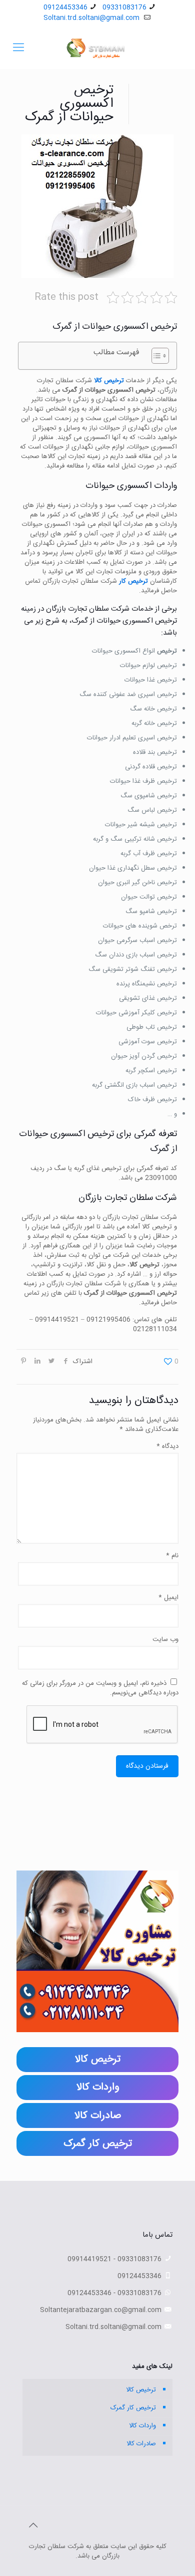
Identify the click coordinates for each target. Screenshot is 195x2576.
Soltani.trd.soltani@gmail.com (92, 18)
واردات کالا (142, 2426)
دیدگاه (167, 1447)
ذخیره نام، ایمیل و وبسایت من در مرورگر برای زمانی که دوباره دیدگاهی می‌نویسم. (100, 1688)
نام (172, 1556)
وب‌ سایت (165, 1640)
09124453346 (65, 7)
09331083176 (124, 7)
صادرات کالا (141, 2444)
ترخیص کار (133, 581)
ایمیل (168, 1598)
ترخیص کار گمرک (133, 2408)
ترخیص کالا (109, 381)
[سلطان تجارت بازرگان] (97, 48)
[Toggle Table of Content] (155, 356)
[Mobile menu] (18, 48)
